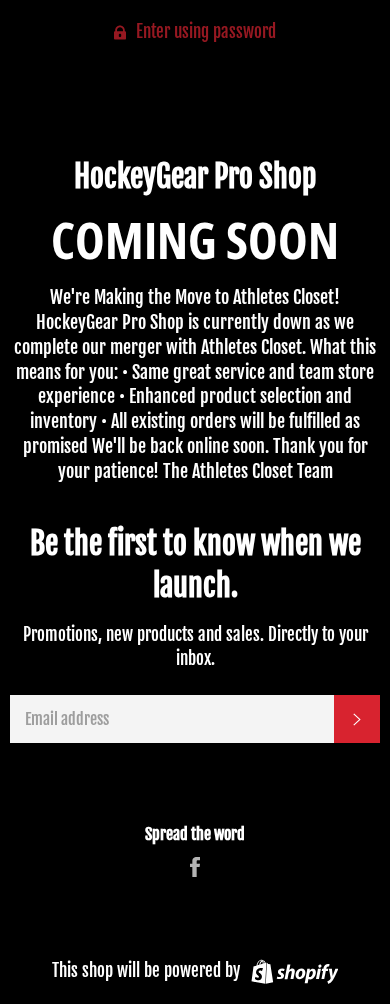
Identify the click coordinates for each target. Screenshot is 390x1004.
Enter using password (204, 31)
